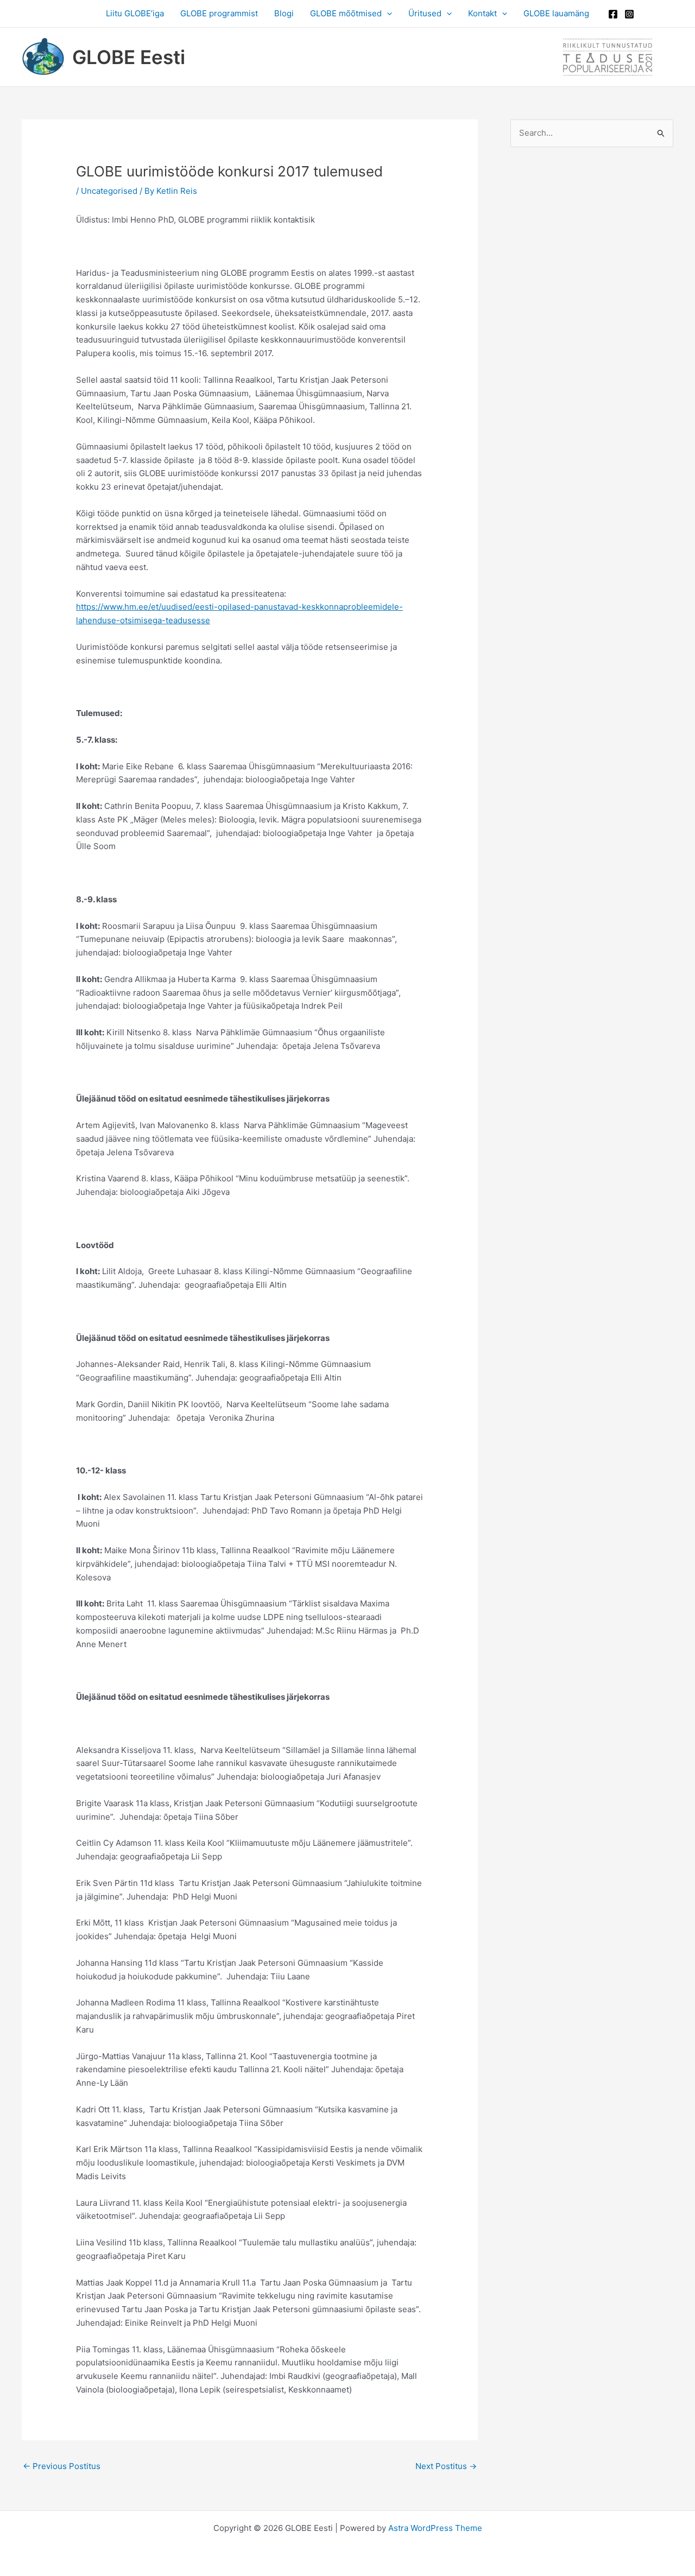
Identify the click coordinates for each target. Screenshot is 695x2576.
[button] (387, 14)
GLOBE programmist (219, 13)
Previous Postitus (62, 2466)
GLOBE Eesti (129, 57)
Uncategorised (109, 191)
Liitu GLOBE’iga (135, 13)
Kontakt (482, 13)
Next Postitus (446, 2466)
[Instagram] (629, 14)
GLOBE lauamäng (556, 13)
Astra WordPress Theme (435, 2528)
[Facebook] (613, 14)
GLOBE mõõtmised (346, 13)
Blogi (284, 13)
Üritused (425, 13)
